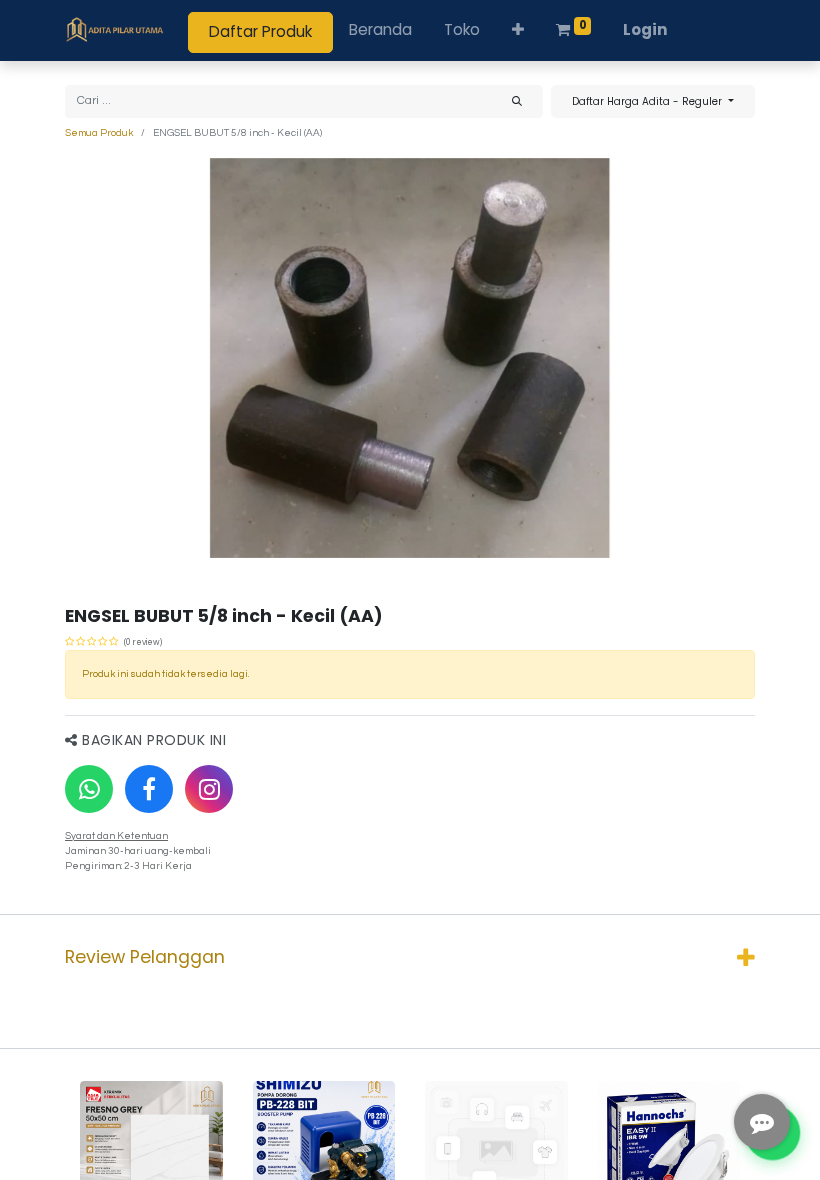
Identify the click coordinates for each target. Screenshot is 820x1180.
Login (645, 29)
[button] (518, 30)
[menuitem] (380, 30)
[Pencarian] (517, 101)
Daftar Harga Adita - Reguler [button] (648, 101)
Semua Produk (99, 133)
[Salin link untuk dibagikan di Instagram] (209, 789)
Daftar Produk (260, 31)
